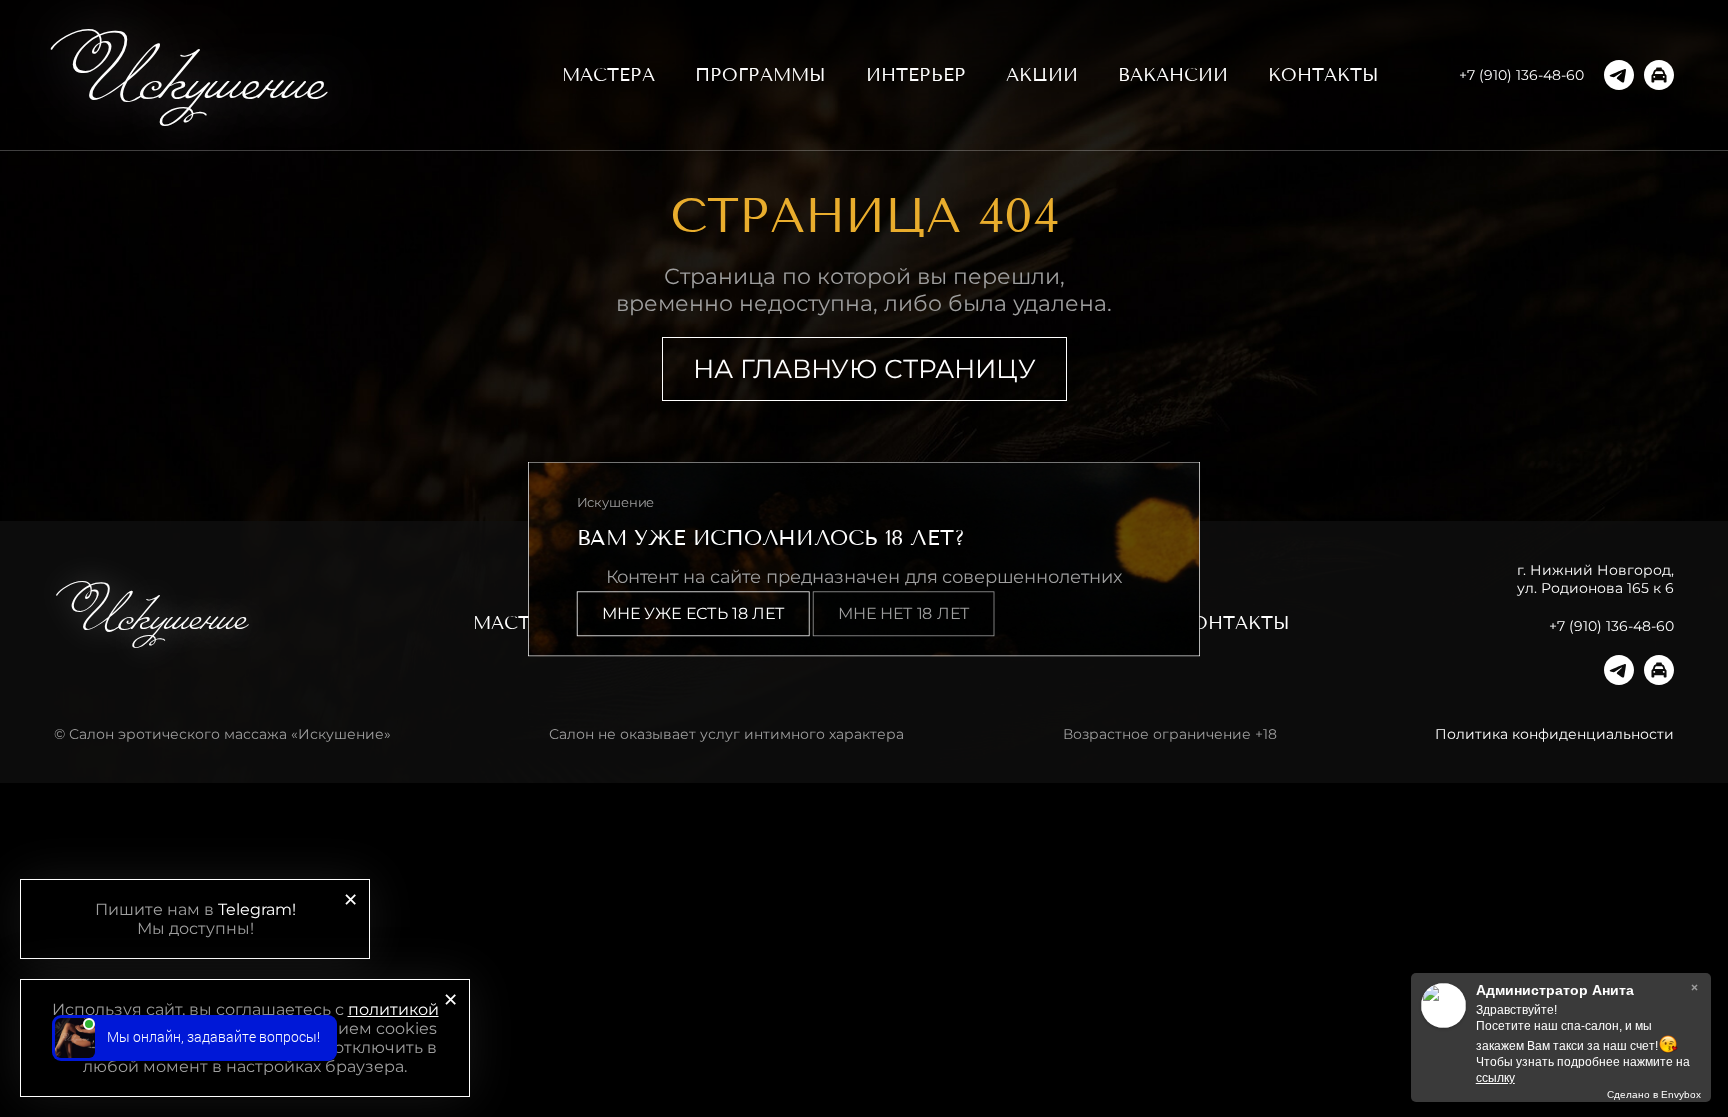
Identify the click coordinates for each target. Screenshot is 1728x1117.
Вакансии (1173, 75)
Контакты (1323, 75)
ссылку (1495, 1078)
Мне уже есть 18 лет (693, 613)
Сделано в (1654, 1094)
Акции (1042, 75)
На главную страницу (864, 369)
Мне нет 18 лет (904, 613)
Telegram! (257, 909)
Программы (760, 75)
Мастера (608, 75)
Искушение (196, 75)
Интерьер (916, 75)
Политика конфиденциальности (1554, 734)
